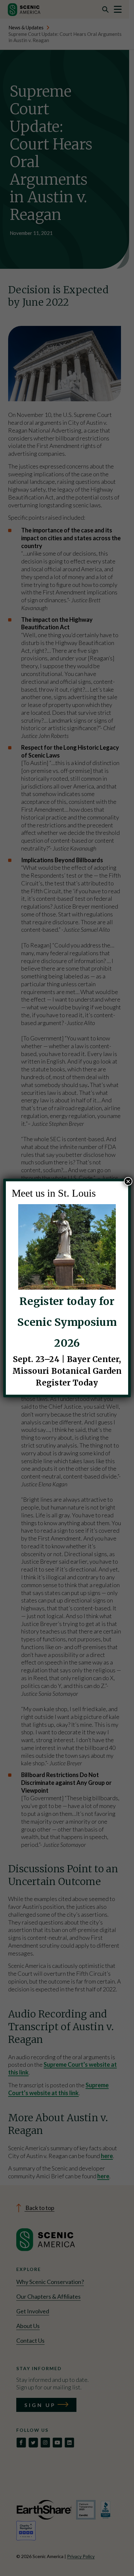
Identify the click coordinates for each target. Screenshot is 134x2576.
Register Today (67, 1383)
